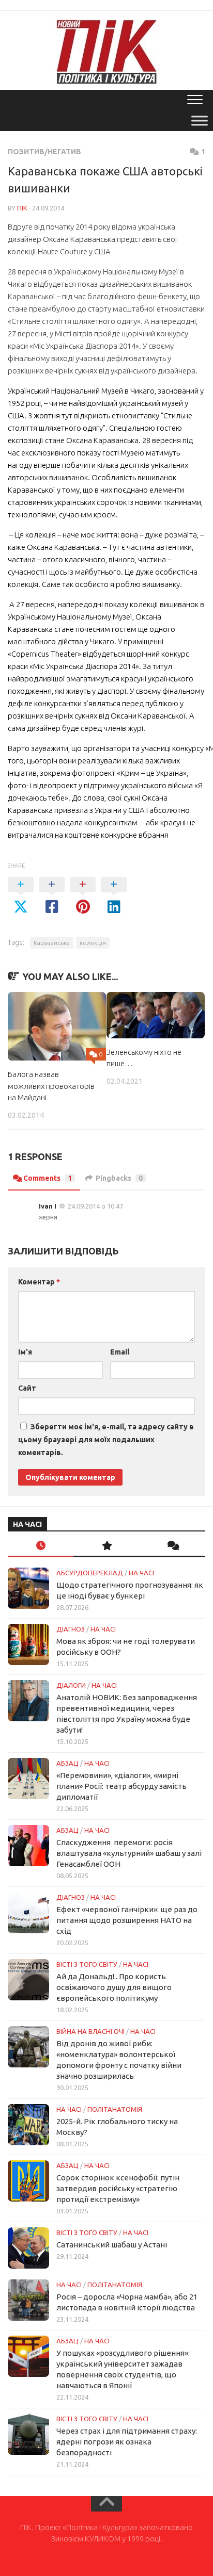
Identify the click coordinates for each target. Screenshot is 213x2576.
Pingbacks (119, 1178)
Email (120, 1352)
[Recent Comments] (172, 1546)
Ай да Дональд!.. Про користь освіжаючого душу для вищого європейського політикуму (114, 1987)
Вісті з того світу (87, 1964)
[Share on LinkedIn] (114, 896)
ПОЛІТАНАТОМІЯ (115, 2109)
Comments (48, 1178)
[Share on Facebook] (52, 896)
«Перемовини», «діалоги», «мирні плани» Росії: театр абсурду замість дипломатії (121, 1786)
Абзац (67, 1763)
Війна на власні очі (90, 2031)
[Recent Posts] (41, 1546)
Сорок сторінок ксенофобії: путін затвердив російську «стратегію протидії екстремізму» (118, 2188)
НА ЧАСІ (141, 1573)
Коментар (39, 1282)
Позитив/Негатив (44, 152)
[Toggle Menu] (200, 120)
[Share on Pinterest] (83, 896)
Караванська (52, 943)
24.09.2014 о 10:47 (95, 1206)
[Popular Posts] (106, 1546)
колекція (93, 943)
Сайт (27, 1388)
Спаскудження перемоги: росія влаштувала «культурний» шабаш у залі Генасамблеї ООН (129, 1853)
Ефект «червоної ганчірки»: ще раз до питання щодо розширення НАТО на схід (127, 1920)
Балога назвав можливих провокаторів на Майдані (51, 1086)
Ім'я (25, 1352)
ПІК (22, 208)
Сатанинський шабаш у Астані (112, 2245)
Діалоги (71, 1685)
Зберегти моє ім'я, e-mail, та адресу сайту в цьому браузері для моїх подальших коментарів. (106, 1440)
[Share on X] (21, 896)
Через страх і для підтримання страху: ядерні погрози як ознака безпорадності (127, 2442)
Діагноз (71, 1629)
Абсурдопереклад (90, 1573)
